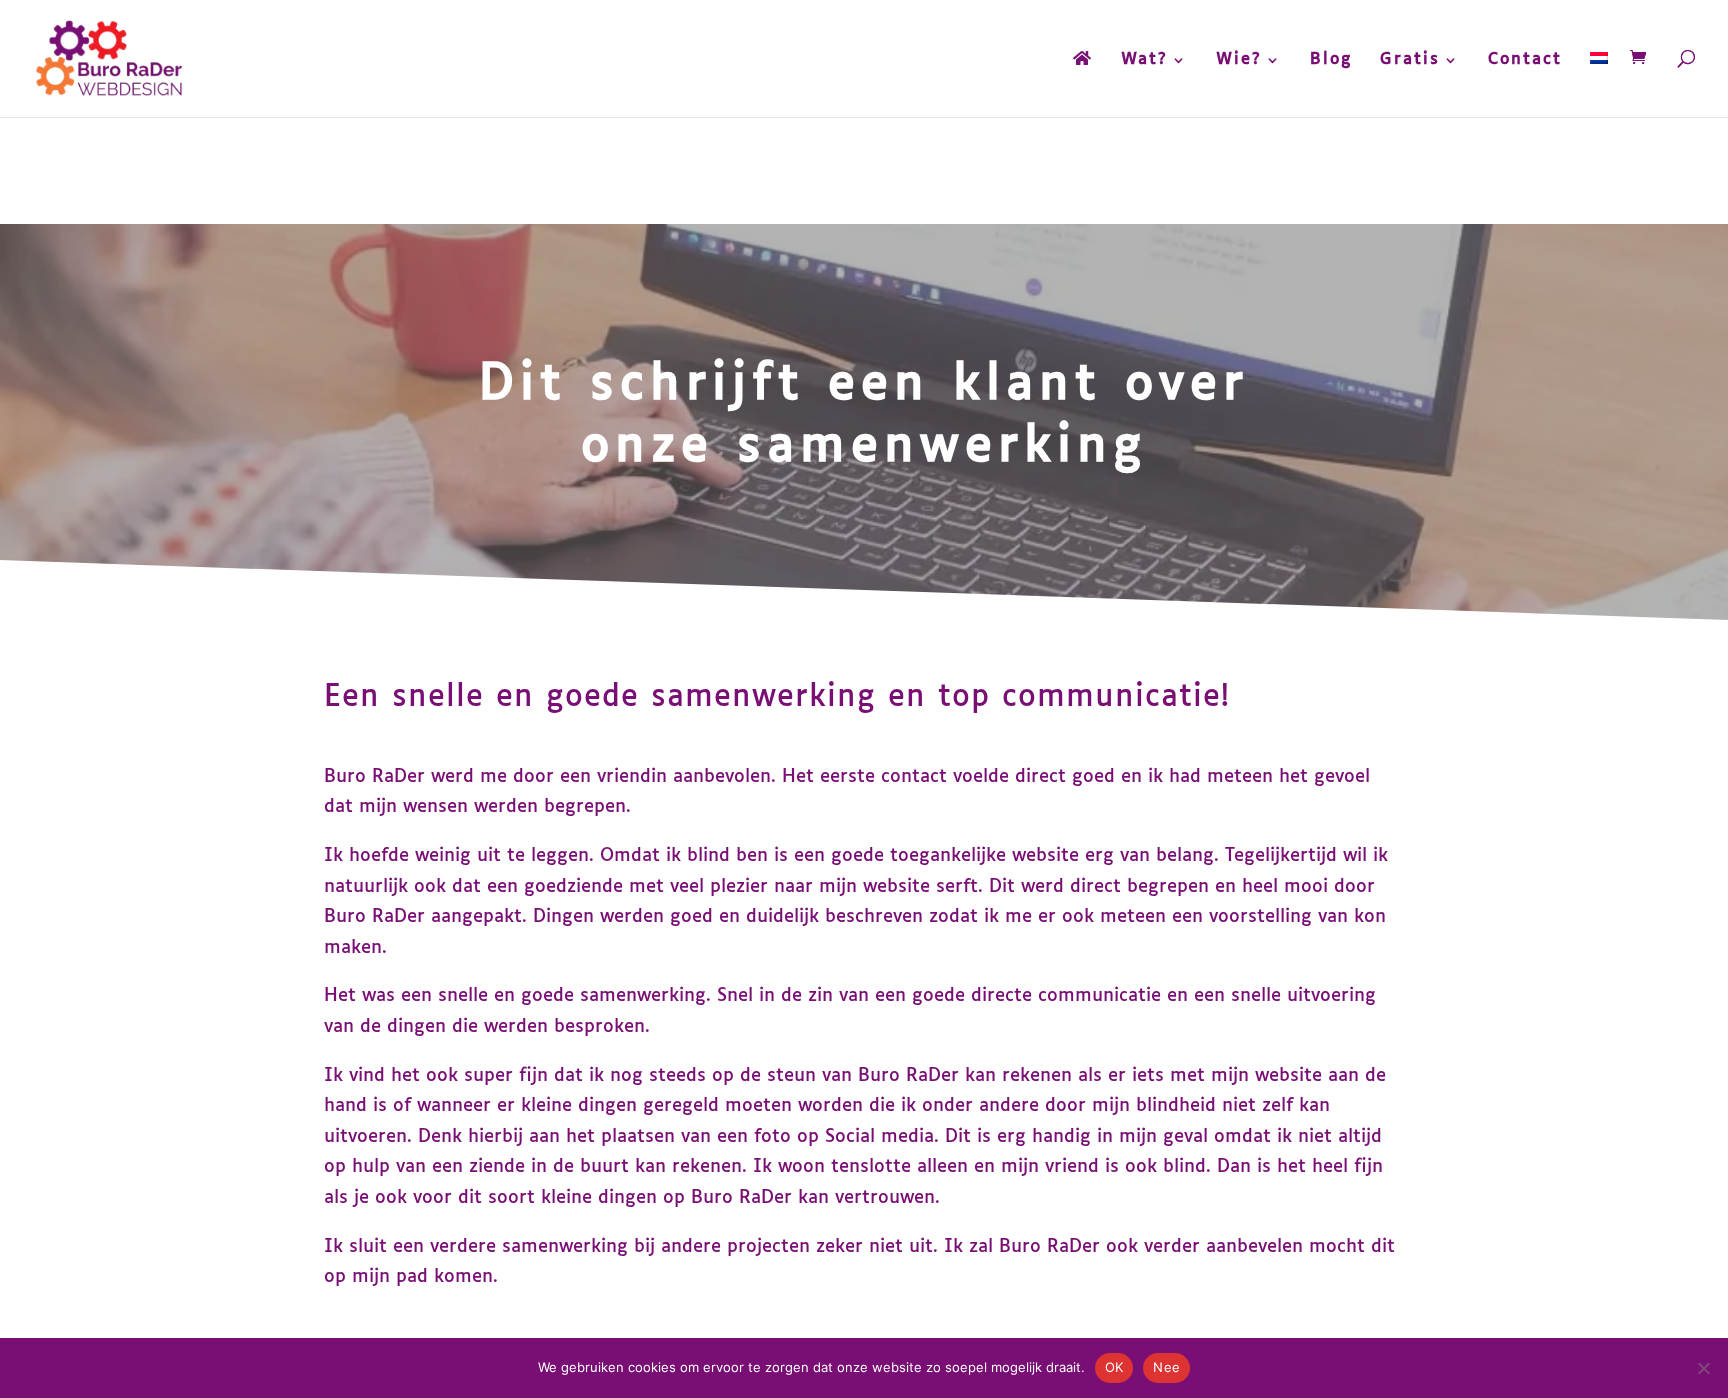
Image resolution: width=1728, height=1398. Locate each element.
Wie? (1239, 60)
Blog (1331, 60)
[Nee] (1703, 1368)
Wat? (1144, 60)
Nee (1166, 1367)
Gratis (1410, 60)
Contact (1525, 60)
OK (1114, 1367)
